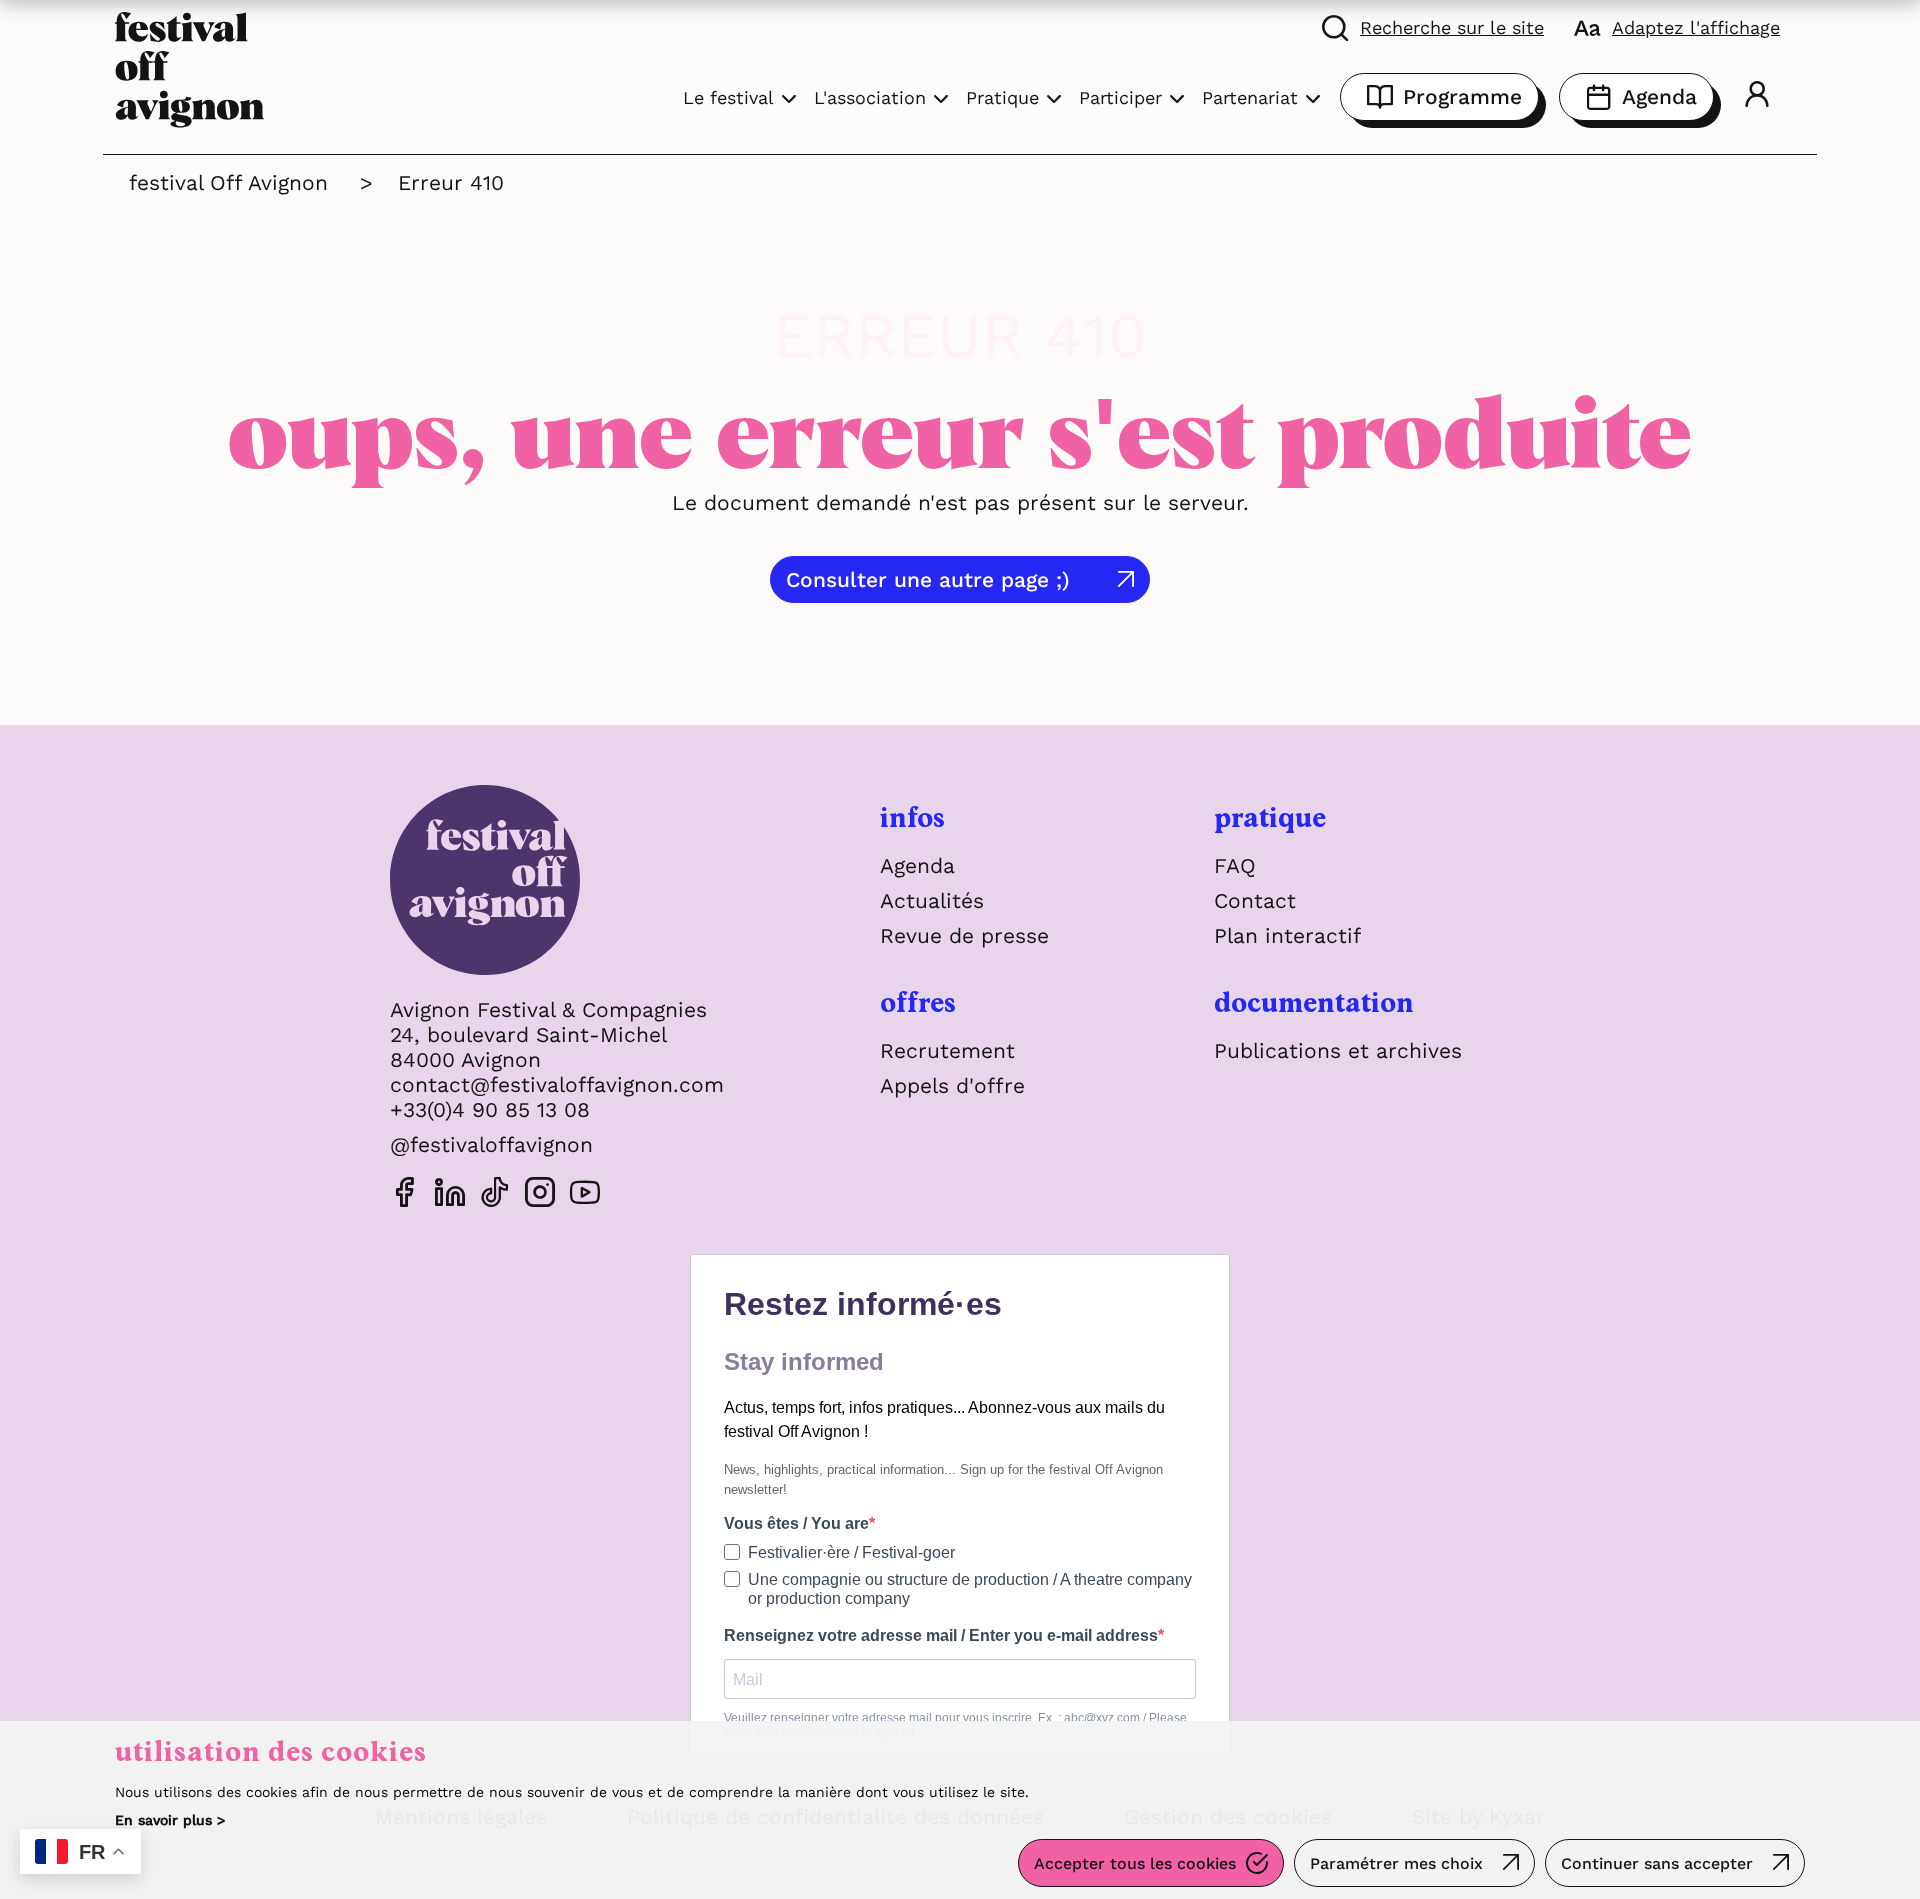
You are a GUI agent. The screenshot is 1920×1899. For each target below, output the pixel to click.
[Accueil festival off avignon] (190, 67)
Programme (1462, 96)
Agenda (1659, 96)
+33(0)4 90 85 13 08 (490, 1109)
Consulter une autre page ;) (928, 579)
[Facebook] (405, 1195)
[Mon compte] (1757, 97)
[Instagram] (540, 1195)
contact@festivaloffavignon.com (557, 1084)
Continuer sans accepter (1657, 1863)
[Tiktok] (495, 1195)
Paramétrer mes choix (1396, 1863)
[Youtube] (585, 1195)
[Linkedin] (450, 1195)
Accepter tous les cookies (1135, 1863)
